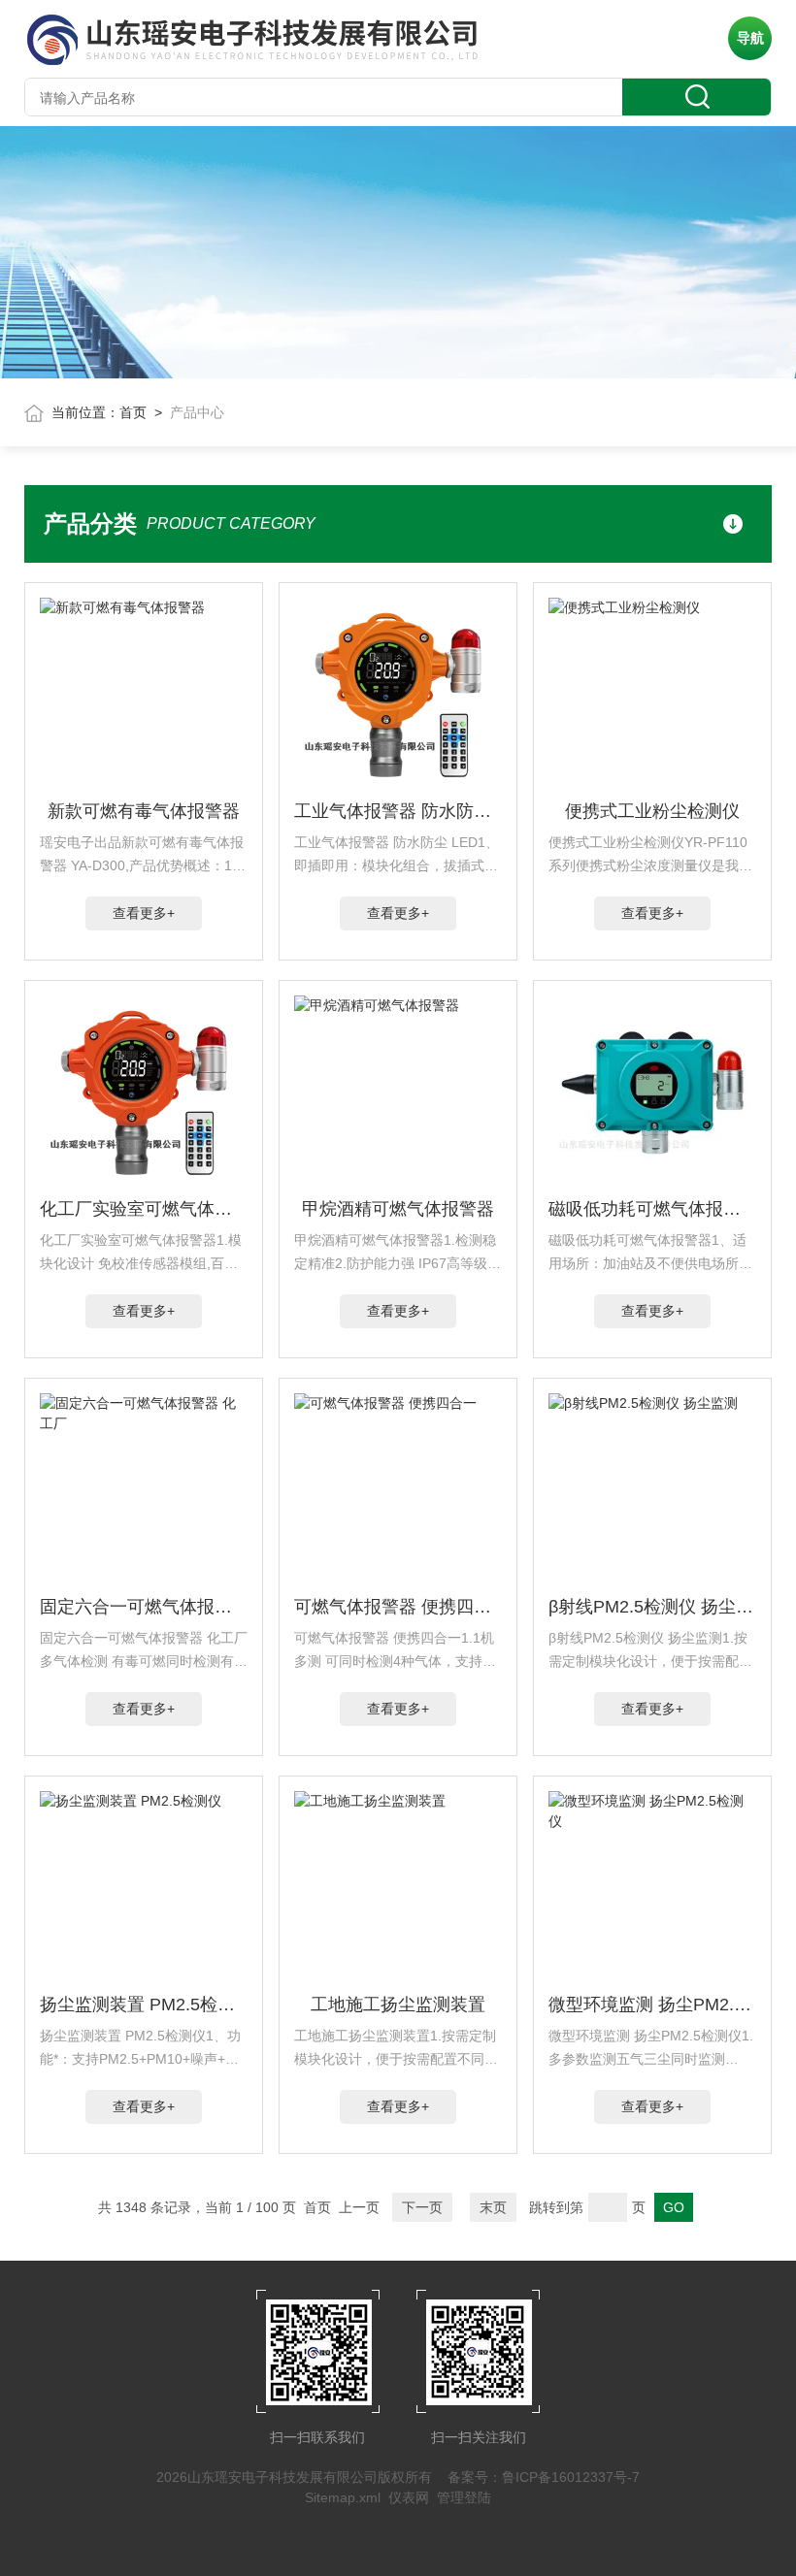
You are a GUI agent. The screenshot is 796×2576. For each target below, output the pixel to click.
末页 (493, 2207)
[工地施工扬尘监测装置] (398, 1888)
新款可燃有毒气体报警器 (144, 811)
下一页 (422, 2207)
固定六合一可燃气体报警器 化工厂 (144, 1607)
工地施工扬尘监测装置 (398, 2005)
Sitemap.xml (343, 2497)
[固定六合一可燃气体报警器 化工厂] (144, 1490)
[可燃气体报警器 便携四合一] (398, 1490)
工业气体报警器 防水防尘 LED (398, 811)
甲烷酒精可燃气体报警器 (398, 1209)
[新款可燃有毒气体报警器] (144, 695)
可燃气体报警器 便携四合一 (398, 1607)
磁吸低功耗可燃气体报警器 (653, 1209)
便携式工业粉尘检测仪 (652, 811)
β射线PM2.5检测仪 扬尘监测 (653, 1607)
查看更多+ (144, 913)
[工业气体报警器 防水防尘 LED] (398, 695)
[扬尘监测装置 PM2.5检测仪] (144, 1888)
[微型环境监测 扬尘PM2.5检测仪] (653, 1888)
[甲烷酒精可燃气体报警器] (398, 1092)
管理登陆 (464, 2497)
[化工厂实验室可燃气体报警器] (144, 1092)
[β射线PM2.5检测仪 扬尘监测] (653, 1490)
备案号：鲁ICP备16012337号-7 (544, 2477)
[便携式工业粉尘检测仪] (653, 695)
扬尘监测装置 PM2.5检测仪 (144, 2005)
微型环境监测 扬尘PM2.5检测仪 (653, 2005)
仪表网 (409, 2497)
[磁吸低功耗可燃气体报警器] (653, 1092)
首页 (133, 412)
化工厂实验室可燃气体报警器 (144, 1209)
